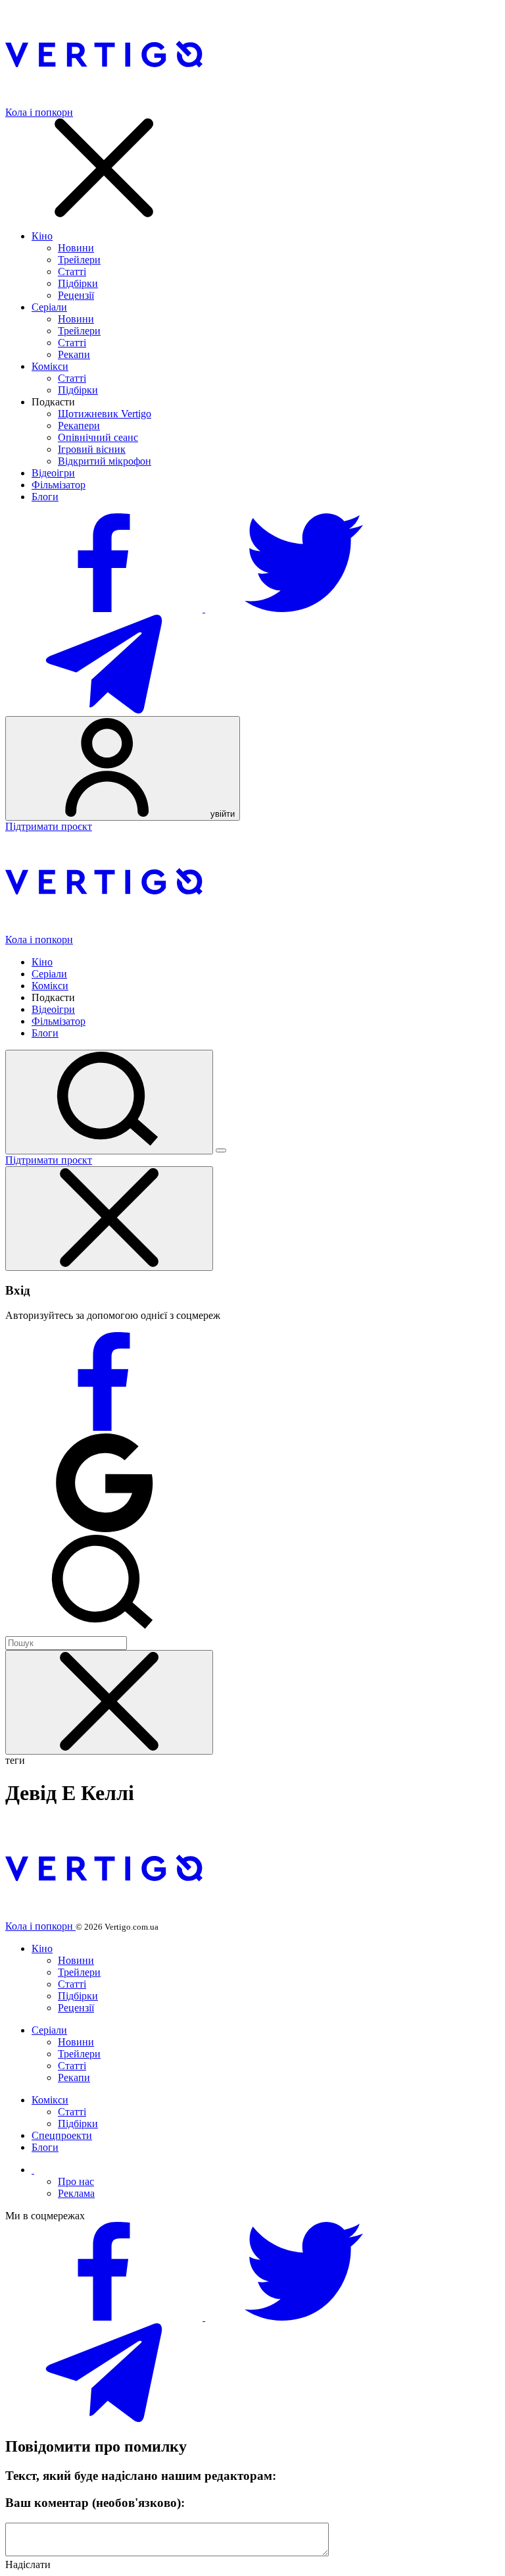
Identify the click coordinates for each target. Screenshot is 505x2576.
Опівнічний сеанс (98, 437)
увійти (221, 814)
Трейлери (79, 260)
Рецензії (76, 295)
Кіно (42, 236)
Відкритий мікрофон (105, 461)
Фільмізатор (59, 485)
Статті (72, 271)
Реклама (76, 2193)
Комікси (50, 366)
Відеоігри (53, 473)
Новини (76, 248)
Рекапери (79, 425)
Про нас (76, 2181)
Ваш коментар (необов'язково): (95, 2503)
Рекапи (74, 354)
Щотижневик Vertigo (105, 414)
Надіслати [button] (28, 2564)
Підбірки (78, 283)
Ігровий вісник (92, 449)
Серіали (49, 307)
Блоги (45, 497)
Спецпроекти (62, 2135)
